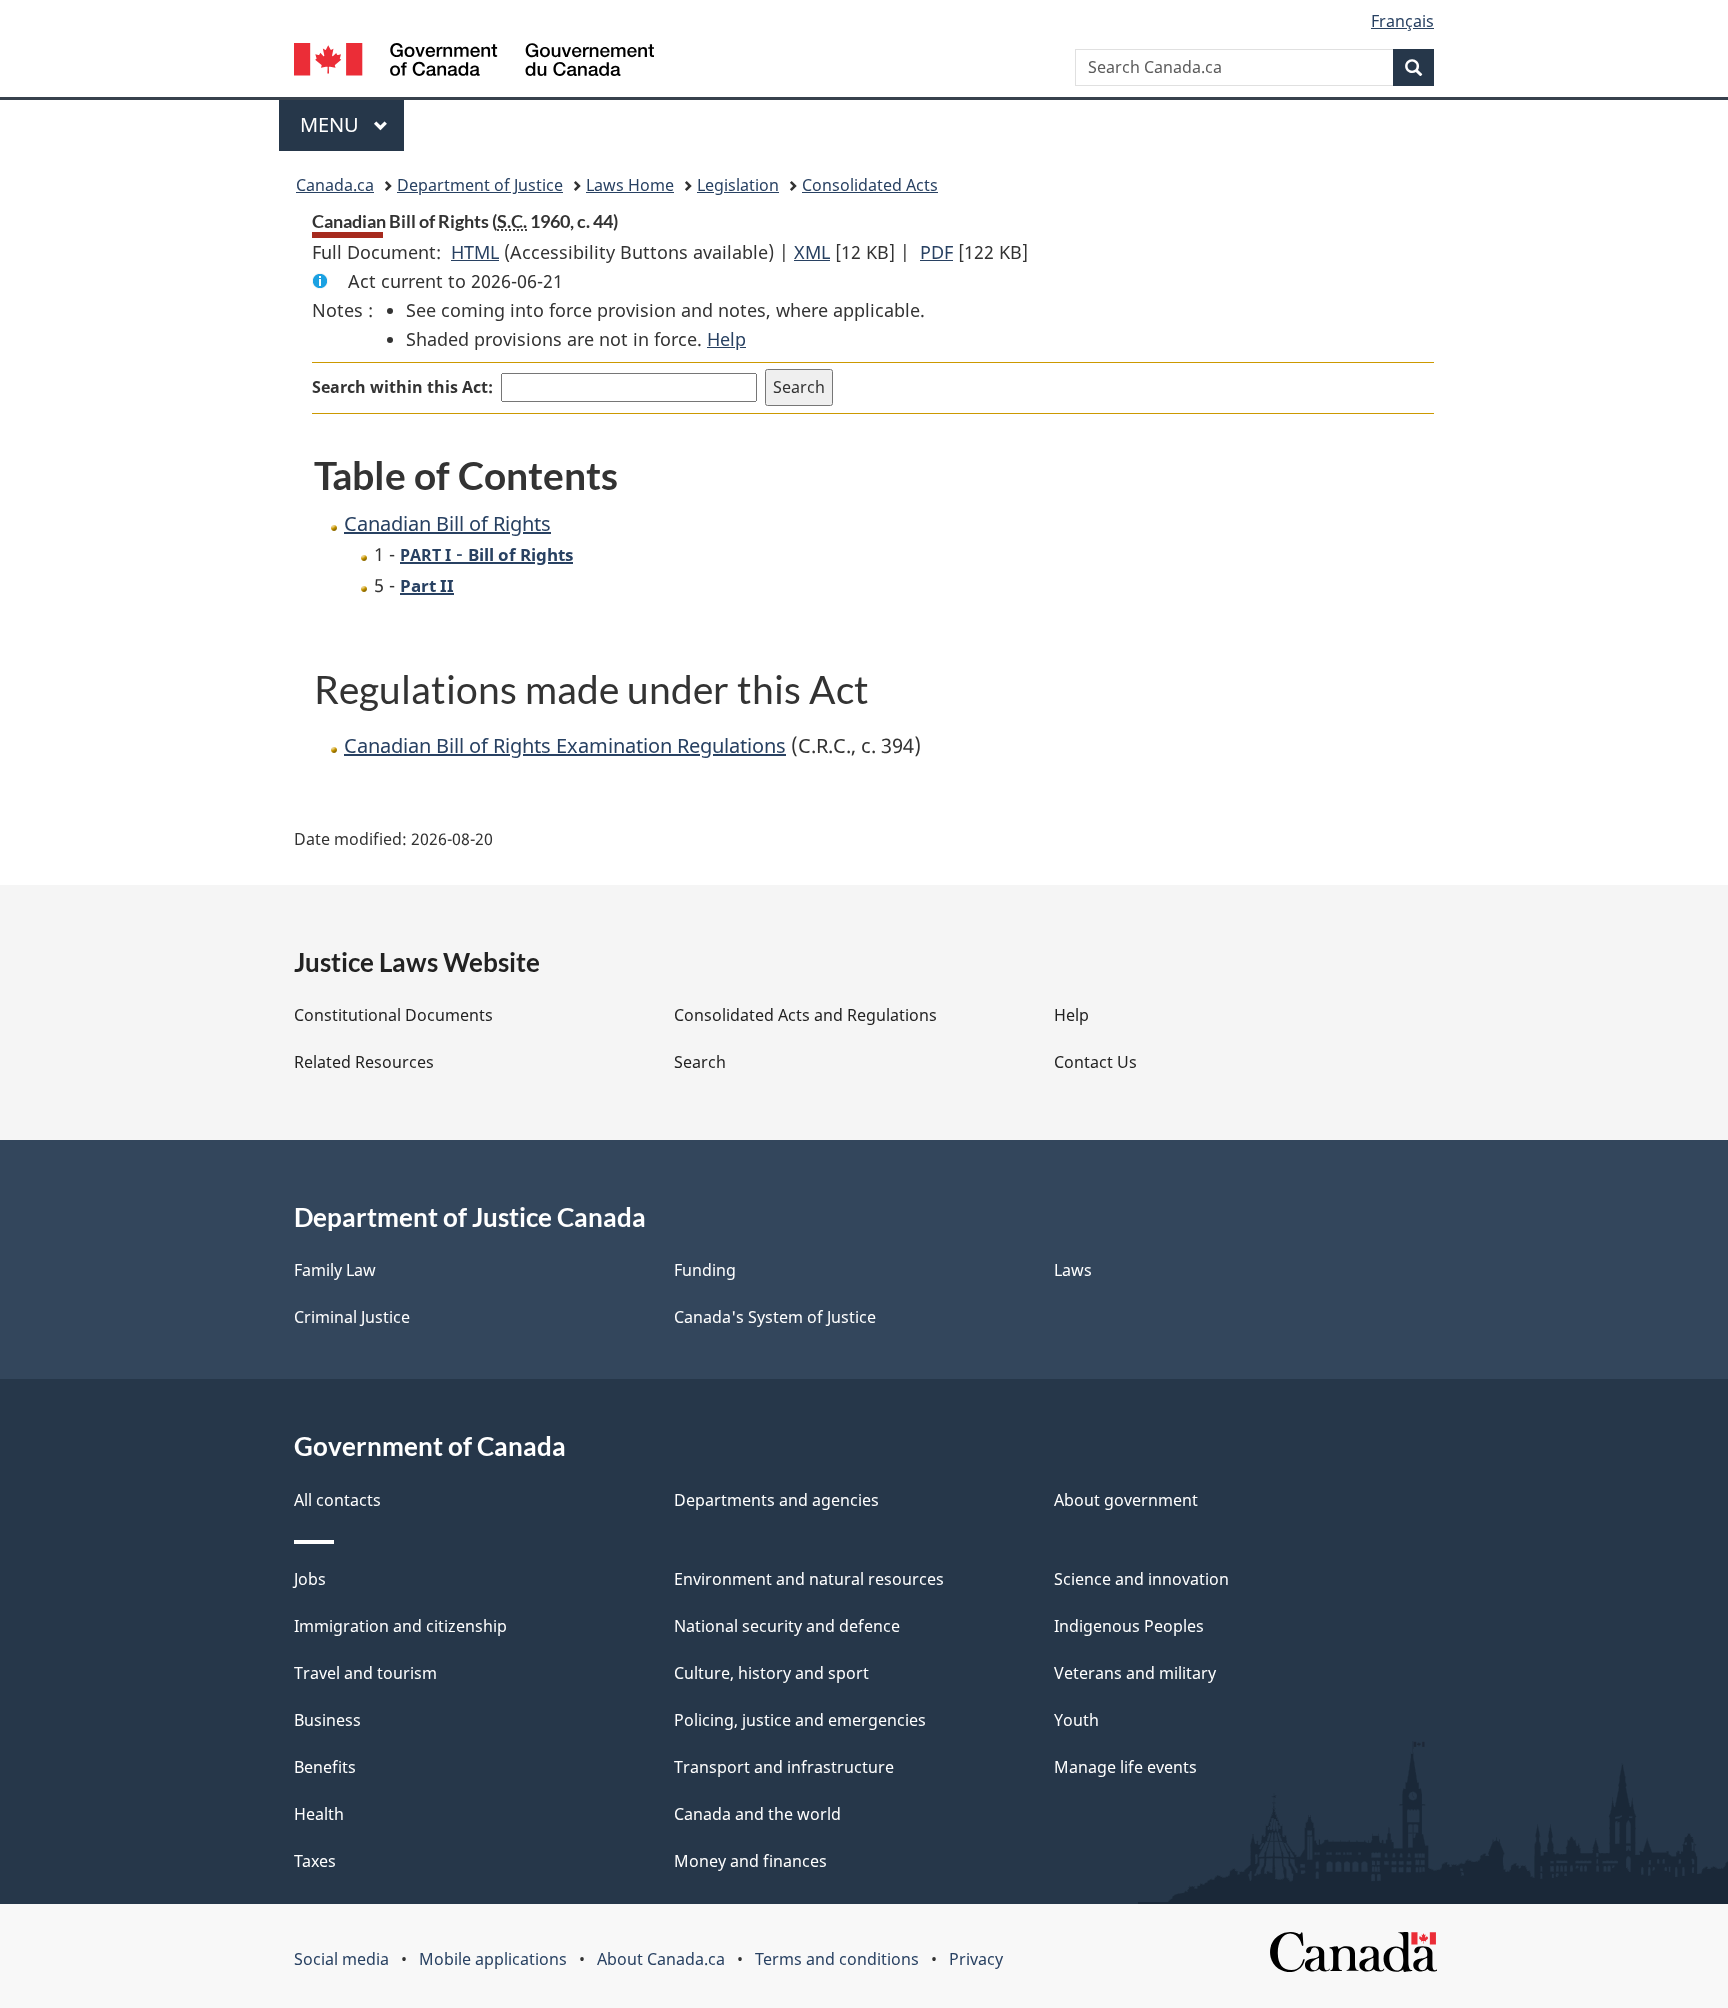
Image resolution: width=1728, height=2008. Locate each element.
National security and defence (787, 1626)
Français (1402, 21)
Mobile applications (493, 1959)
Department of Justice (480, 185)
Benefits (325, 1767)
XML (812, 252)
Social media (341, 1959)
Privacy (976, 1959)
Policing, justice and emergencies (800, 1720)
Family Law (335, 1270)
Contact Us (1095, 1062)
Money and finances (750, 1861)
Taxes (315, 1861)
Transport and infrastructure (784, 1767)
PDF (936, 252)
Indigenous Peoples (1129, 1626)
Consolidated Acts (870, 185)
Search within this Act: (402, 387)
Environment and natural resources (809, 1579)
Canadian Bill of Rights (447, 523)
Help (726, 339)
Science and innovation (1141, 1579)
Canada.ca (335, 185)
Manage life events (1125, 1767)
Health (319, 1814)
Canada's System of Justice (775, 1317)
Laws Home (630, 185)
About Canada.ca (661, 1959)
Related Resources (364, 1062)
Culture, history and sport (771, 1673)
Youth (1076, 1720)
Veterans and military (1135, 1673)
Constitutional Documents (393, 1015)
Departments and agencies (776, 1500)
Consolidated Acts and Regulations (805, 1015)
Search (700, 1062)
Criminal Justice (352, 1317)
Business (327, 1720)
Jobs (310, 1579)
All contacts (337, 1500)
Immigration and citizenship (400, 1626)
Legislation (738, 185)
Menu (332, 124)
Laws (1073, 1270)
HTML (475, 252)
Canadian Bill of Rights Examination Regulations (565, 745)
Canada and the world (757, 1814)
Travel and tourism (365, 1673)
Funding (705, 1270)
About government (1126, 1500)
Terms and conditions (837, 1959)
